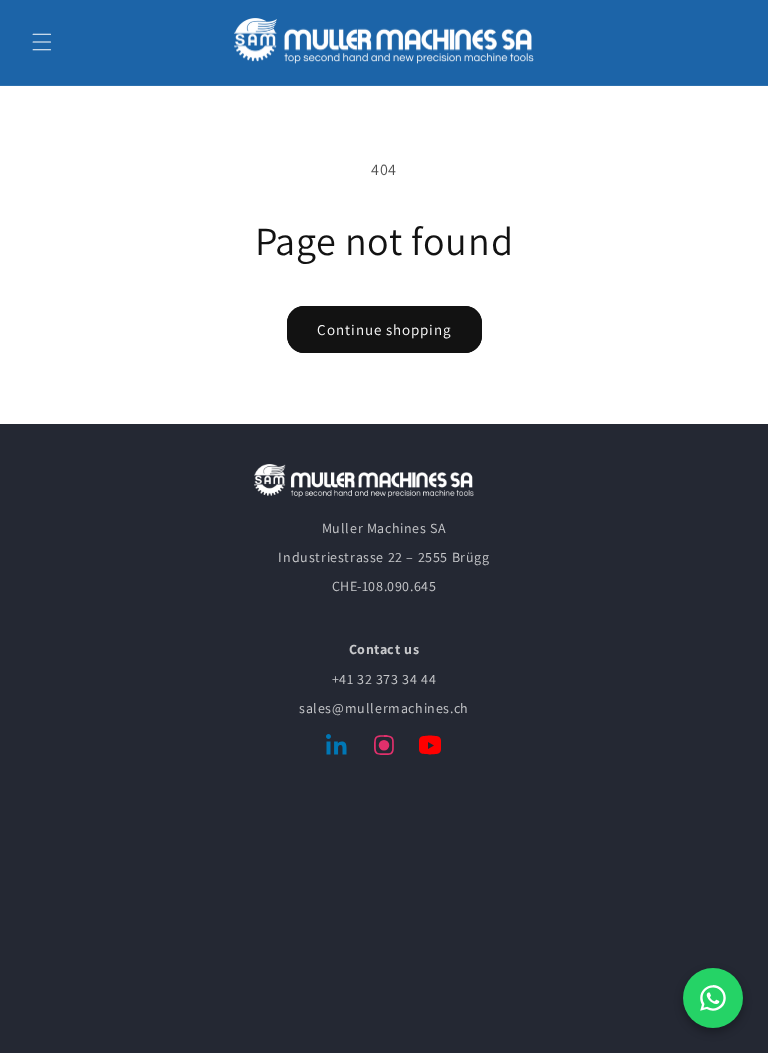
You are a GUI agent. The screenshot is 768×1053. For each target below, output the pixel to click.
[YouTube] (430, 749)
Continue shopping (384, 329)
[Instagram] (384, 749)
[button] (42, 42)
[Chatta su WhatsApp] (713, 998)
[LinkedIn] (338, 749)
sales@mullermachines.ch (384, 708)
